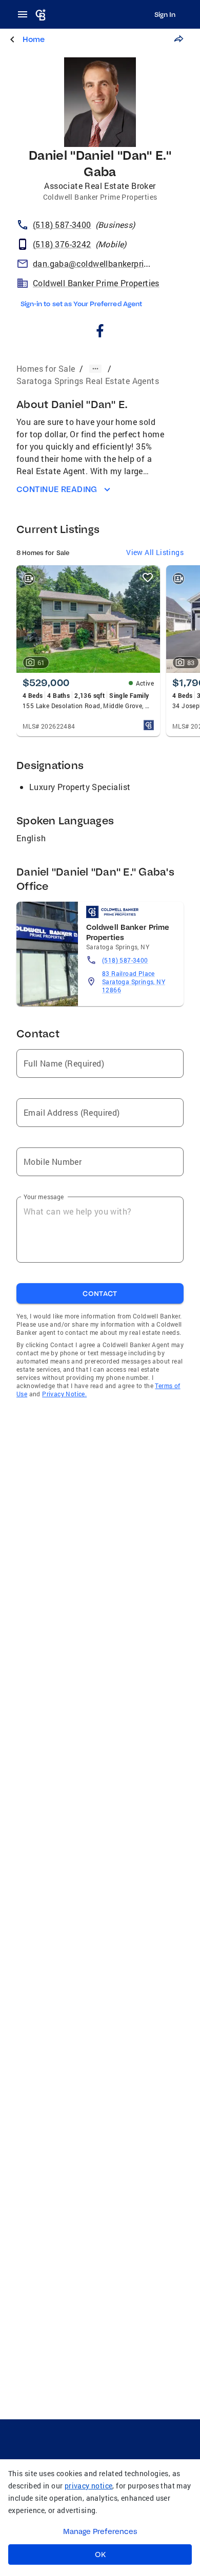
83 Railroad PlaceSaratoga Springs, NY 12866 (134, 982)
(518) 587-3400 (125, 960)
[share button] (178, 39)
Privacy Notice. (64, 1394)
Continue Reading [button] (57, 489)
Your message (44, 1197)
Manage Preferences (100, 2531)
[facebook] (100, 332)
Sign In (165, 14)
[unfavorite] (148, 578)
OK (100, 2554)
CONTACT (100, 1293)
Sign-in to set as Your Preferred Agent (81, 304)
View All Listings (155, 552)
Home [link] (34, 39)
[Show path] (95, 369)
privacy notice (89, 2486)
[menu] (26, 14)
